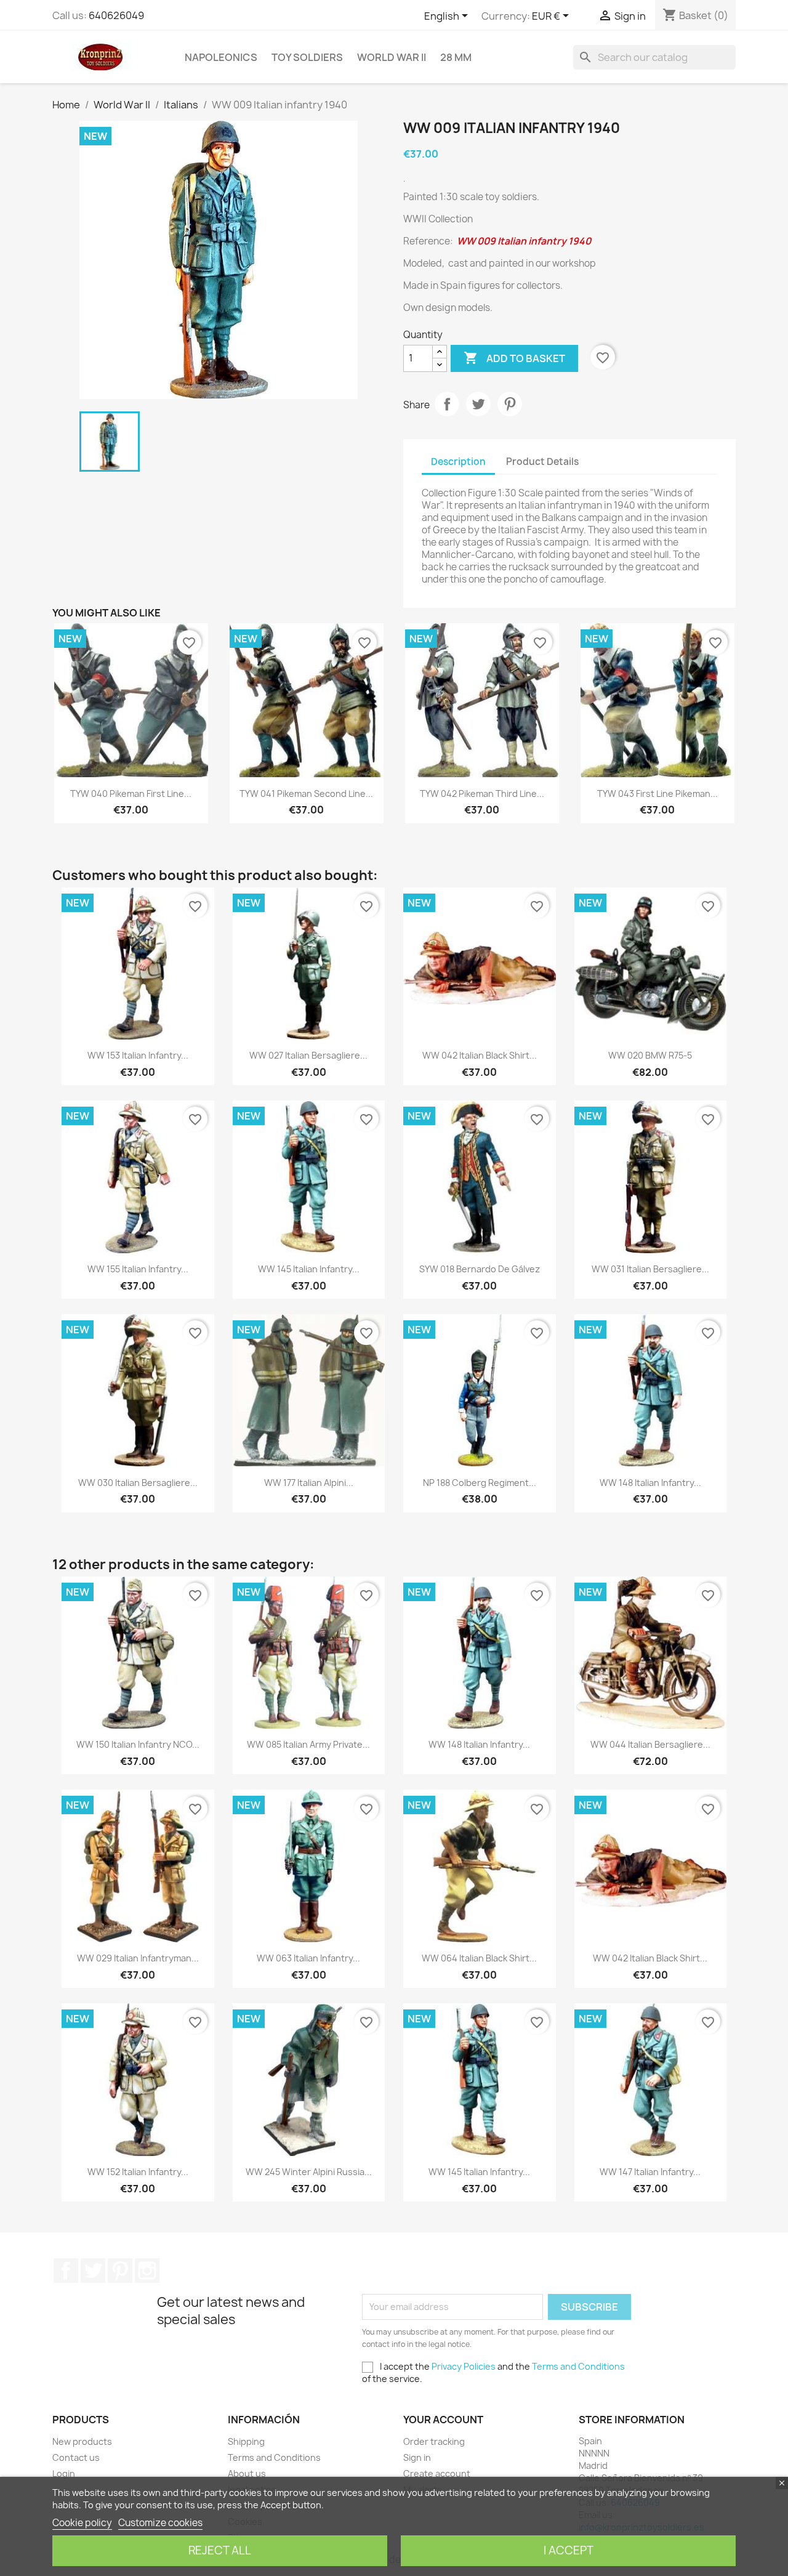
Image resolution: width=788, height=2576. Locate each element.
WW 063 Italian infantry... (308, 1958)
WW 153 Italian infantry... (138, 1055)
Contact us (76, 2457)
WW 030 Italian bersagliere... (138, 1483)
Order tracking (434, 2441)
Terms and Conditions (578, 2366)
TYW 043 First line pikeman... (657, 793)
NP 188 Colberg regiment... (480, 1483)
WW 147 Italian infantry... (650, 2172)
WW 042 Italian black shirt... (480, 1055)
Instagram (147, 2271)
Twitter (93, 2271)
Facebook (66, 2271)
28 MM (456, 57)
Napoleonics (221, 57)
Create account (437, 2473)
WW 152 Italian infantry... (138, 2172)
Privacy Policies (464, 2366)
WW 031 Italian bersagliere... (650, 1269)
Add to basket (514, 358)
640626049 (116, 15)
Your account (443, 2420)
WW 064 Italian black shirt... (479, 1958)
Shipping (246, 2441)
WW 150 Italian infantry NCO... (138, 1744)
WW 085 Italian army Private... (308, 1744)
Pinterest (510, 404)
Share (447, 404)
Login (64, 2473)
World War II (392, 57)
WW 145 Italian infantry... (309, 1269)
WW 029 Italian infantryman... (138, 1958)
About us (247, 2473)
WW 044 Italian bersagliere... (650, 1744)
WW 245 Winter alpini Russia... (309, 2172)
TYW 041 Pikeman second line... (306, 793)
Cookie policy (82, 2523)
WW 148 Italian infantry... (650, 1483)
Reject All (220, 2550)
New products (82, 2441)
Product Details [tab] (542, 462)
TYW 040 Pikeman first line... (131, 793)
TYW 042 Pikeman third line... (482, 793)
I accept (569, 2550)
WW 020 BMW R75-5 (650, 1055)
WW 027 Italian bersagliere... (308, 1055)
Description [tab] (458, 462)
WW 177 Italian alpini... (309, 1483)
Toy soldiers (307, 57)
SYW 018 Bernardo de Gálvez (480, 1269)
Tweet (478, 404)
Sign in (417, 2457)
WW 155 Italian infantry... (138, 1269)
